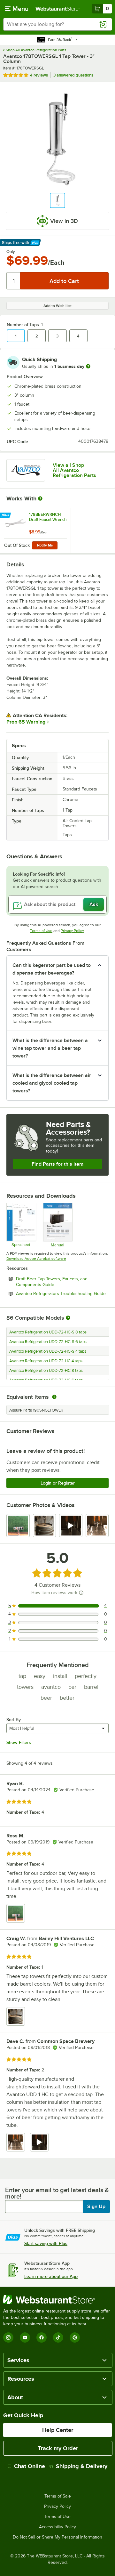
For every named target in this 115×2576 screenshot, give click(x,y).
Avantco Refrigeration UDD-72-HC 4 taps (46, 1361)
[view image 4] (97, 1526)
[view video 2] (39, 2142)
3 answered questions (73, 75)
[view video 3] (71, 1526)
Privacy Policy (72, 931)
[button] (57, 200)
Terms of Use (41, 931)
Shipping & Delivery (82, 2466)
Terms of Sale (58, 2496)
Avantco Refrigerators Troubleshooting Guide (62, 1293)
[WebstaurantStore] (57, 2300)
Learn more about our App (51, 2276)
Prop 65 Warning (26, 722)
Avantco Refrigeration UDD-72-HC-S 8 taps (48, 1332)
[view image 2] (45, 1526)
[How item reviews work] (81, 1593)
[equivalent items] (54, 1397)
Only (11, 252)
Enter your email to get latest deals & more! (57, 2193)
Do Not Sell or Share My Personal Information (57, 2537)
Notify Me (45, 545)
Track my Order (58, 2448)
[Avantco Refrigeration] (26, 470)
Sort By (14, 1720)
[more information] (88, 366)
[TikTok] (58, 2337)
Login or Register (58, 1483)
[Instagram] (8, 2337)
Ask (94, 904)
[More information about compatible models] (68, 1318)
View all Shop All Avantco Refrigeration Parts (74, 470)
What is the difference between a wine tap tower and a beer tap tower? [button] (50, 1048)
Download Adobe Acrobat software (36, 1259)
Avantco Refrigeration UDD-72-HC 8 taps (46, 1371)
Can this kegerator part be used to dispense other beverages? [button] (52, 969)
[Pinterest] (75, 2337)
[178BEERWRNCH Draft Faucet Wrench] (35, 531)
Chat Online (30, 2466)
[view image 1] (18, 1526)
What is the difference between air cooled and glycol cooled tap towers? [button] (52, 1083)
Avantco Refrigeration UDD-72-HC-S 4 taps (48, 1351)
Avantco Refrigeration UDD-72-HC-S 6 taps (48, 1342)
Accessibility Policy (57, 2527)
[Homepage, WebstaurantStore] (57, 9)
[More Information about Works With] (41, 498)
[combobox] (57, 24)
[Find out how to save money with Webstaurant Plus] (6, 515)
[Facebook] (42, 2337)
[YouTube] (25, 2337)
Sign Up (96, 2207)
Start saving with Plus (46, 2243)
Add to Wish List (57, 306)
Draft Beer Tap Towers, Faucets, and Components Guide (53, 1282)
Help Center (58, 2430)
